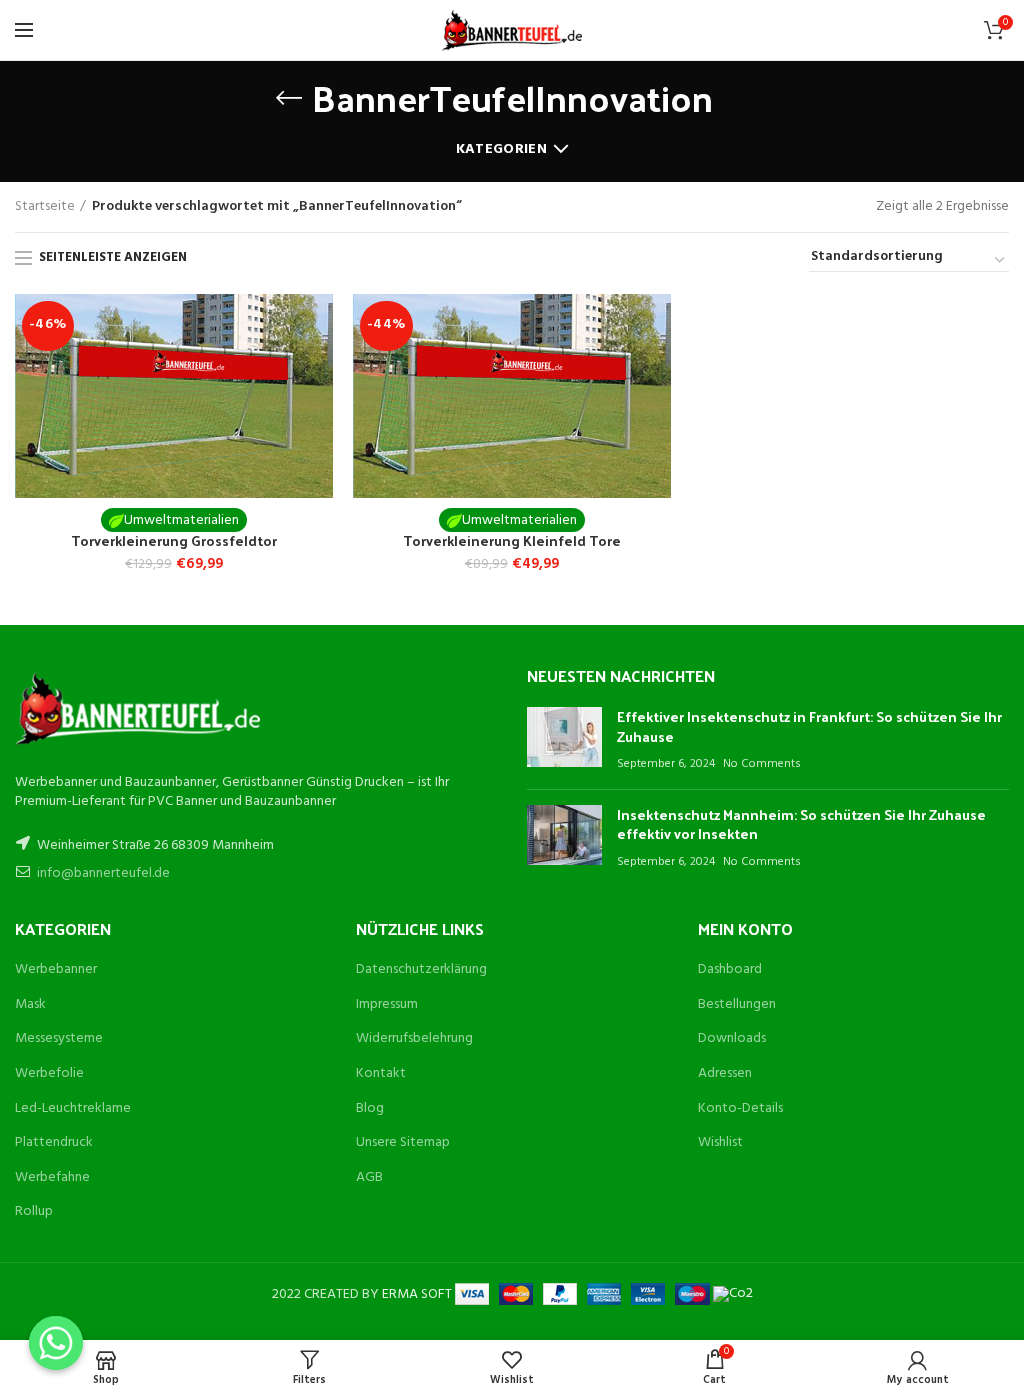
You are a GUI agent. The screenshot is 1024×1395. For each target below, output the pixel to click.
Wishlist (720, 1142)
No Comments (762, 764)
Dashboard (730, 969)
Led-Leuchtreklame (73, 1108)
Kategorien (501, 149)
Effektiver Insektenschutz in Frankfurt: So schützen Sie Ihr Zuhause (809, 726)
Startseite (45, 207)
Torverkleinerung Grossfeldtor (174, 541)
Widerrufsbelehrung (414, 1038)
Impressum (387, 1004)
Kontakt (381, 1073)
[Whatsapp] (56, 1343)
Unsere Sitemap (403, 1142)
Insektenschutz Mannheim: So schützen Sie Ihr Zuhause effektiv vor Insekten (801, 824)
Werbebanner (56, 969)
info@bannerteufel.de (103, 873)
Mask (30, 1004)
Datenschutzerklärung (421, 969)
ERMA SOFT (418, 1294)
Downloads (732, 1038)
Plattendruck (54, 1142)
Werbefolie (49, 1073)
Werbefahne (52, 1177)
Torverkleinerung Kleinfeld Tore (512, 541)
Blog (370, 1108)
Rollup (34, 1211)
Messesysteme (59, 1038)
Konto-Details (740, 1108)
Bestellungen (737, 1004)
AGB (369, 1177)
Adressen (725, 1073)
